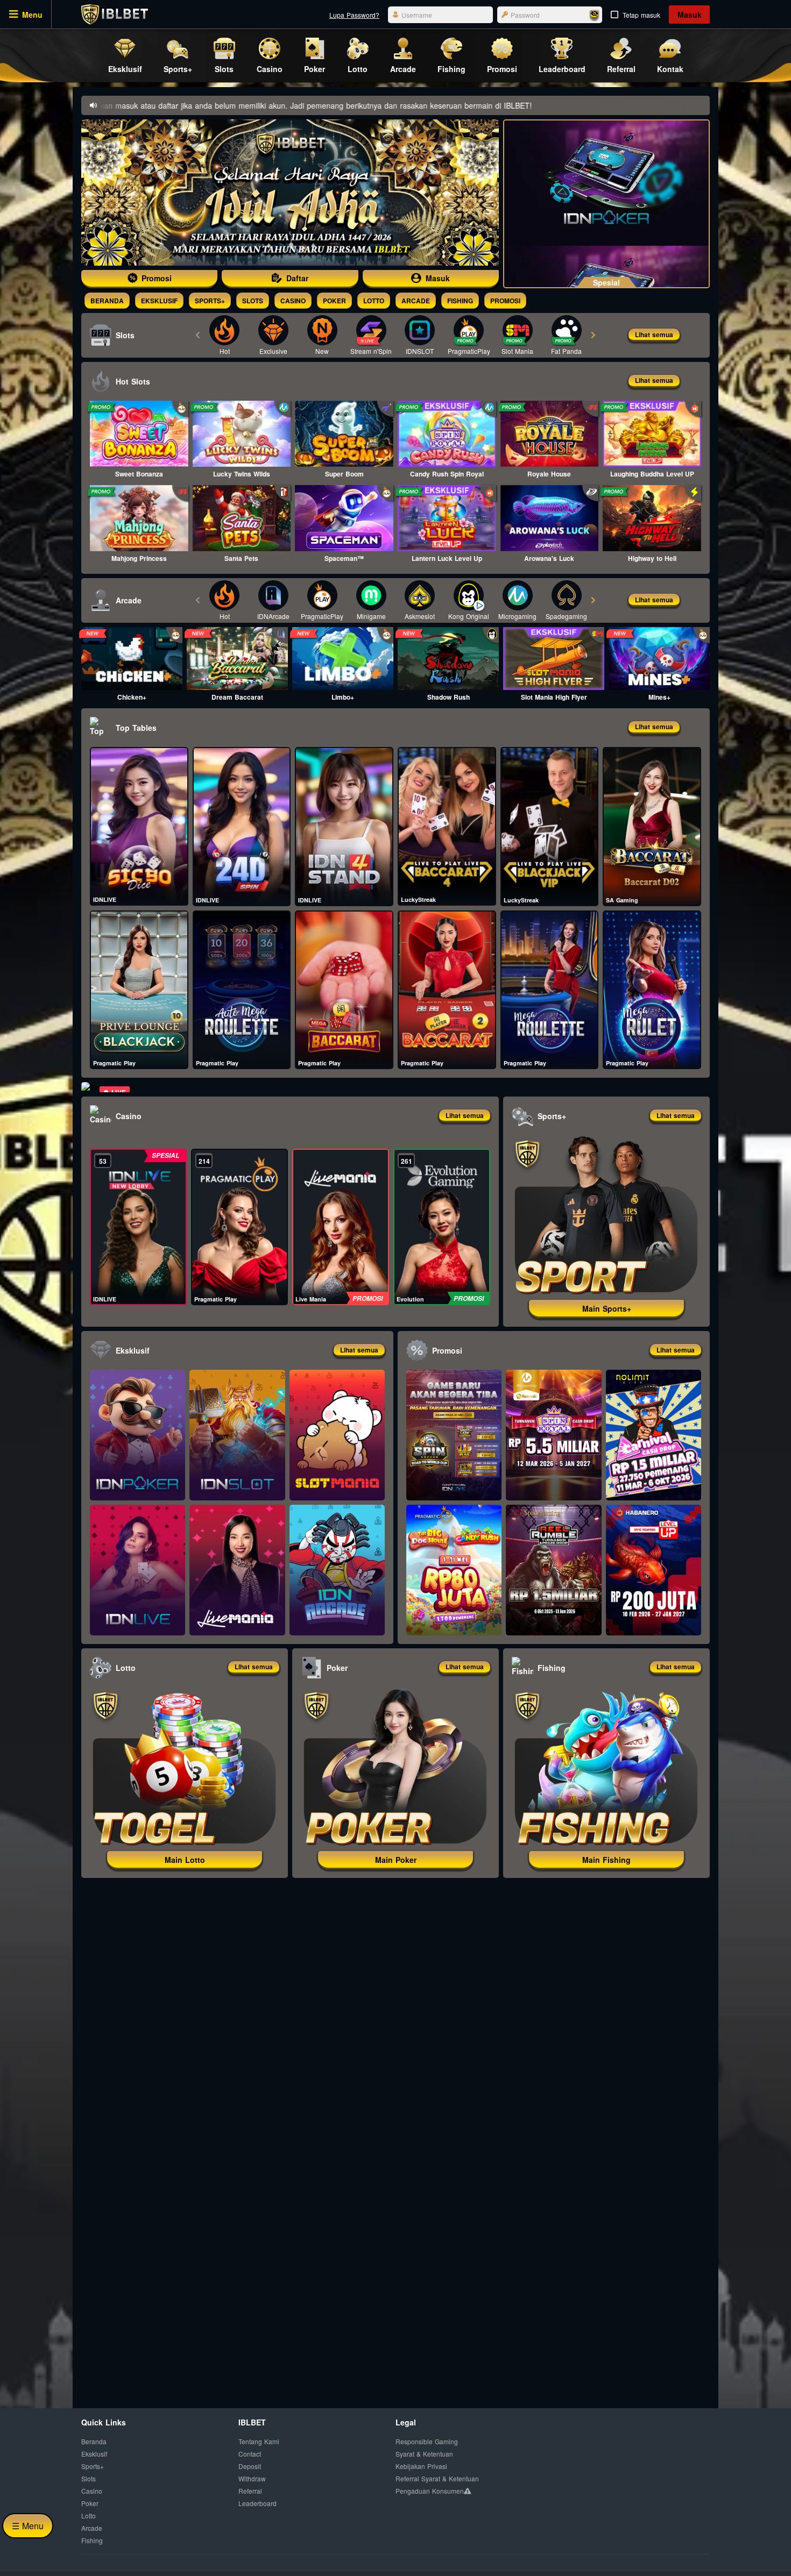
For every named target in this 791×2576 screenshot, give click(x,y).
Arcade (416, 301)
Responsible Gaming (427, 2441)
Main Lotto (185, 1860)
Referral (250, 2491)
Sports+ (210, 301)
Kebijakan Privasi (421, 2466)
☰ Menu (28, 2526)
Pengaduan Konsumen (430, 2491)
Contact (250, 2454)
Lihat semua (654, 335)
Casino (293, 301)
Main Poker (396, 1860)
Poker (334, 301)
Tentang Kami (259, 2441)
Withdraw (252, 2478)
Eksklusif (159, 301)
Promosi (157, 278)
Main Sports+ (607, 1308)
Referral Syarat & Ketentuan (437, 2478)
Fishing (460, 301)
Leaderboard (257, 2503)
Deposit (250, 2466)
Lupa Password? (354, 15)
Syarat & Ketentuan (424, 2454)
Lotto (374, 301)
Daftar (297, 278)
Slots (253, 301)
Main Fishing (606, 1860)
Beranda (107, 301)
